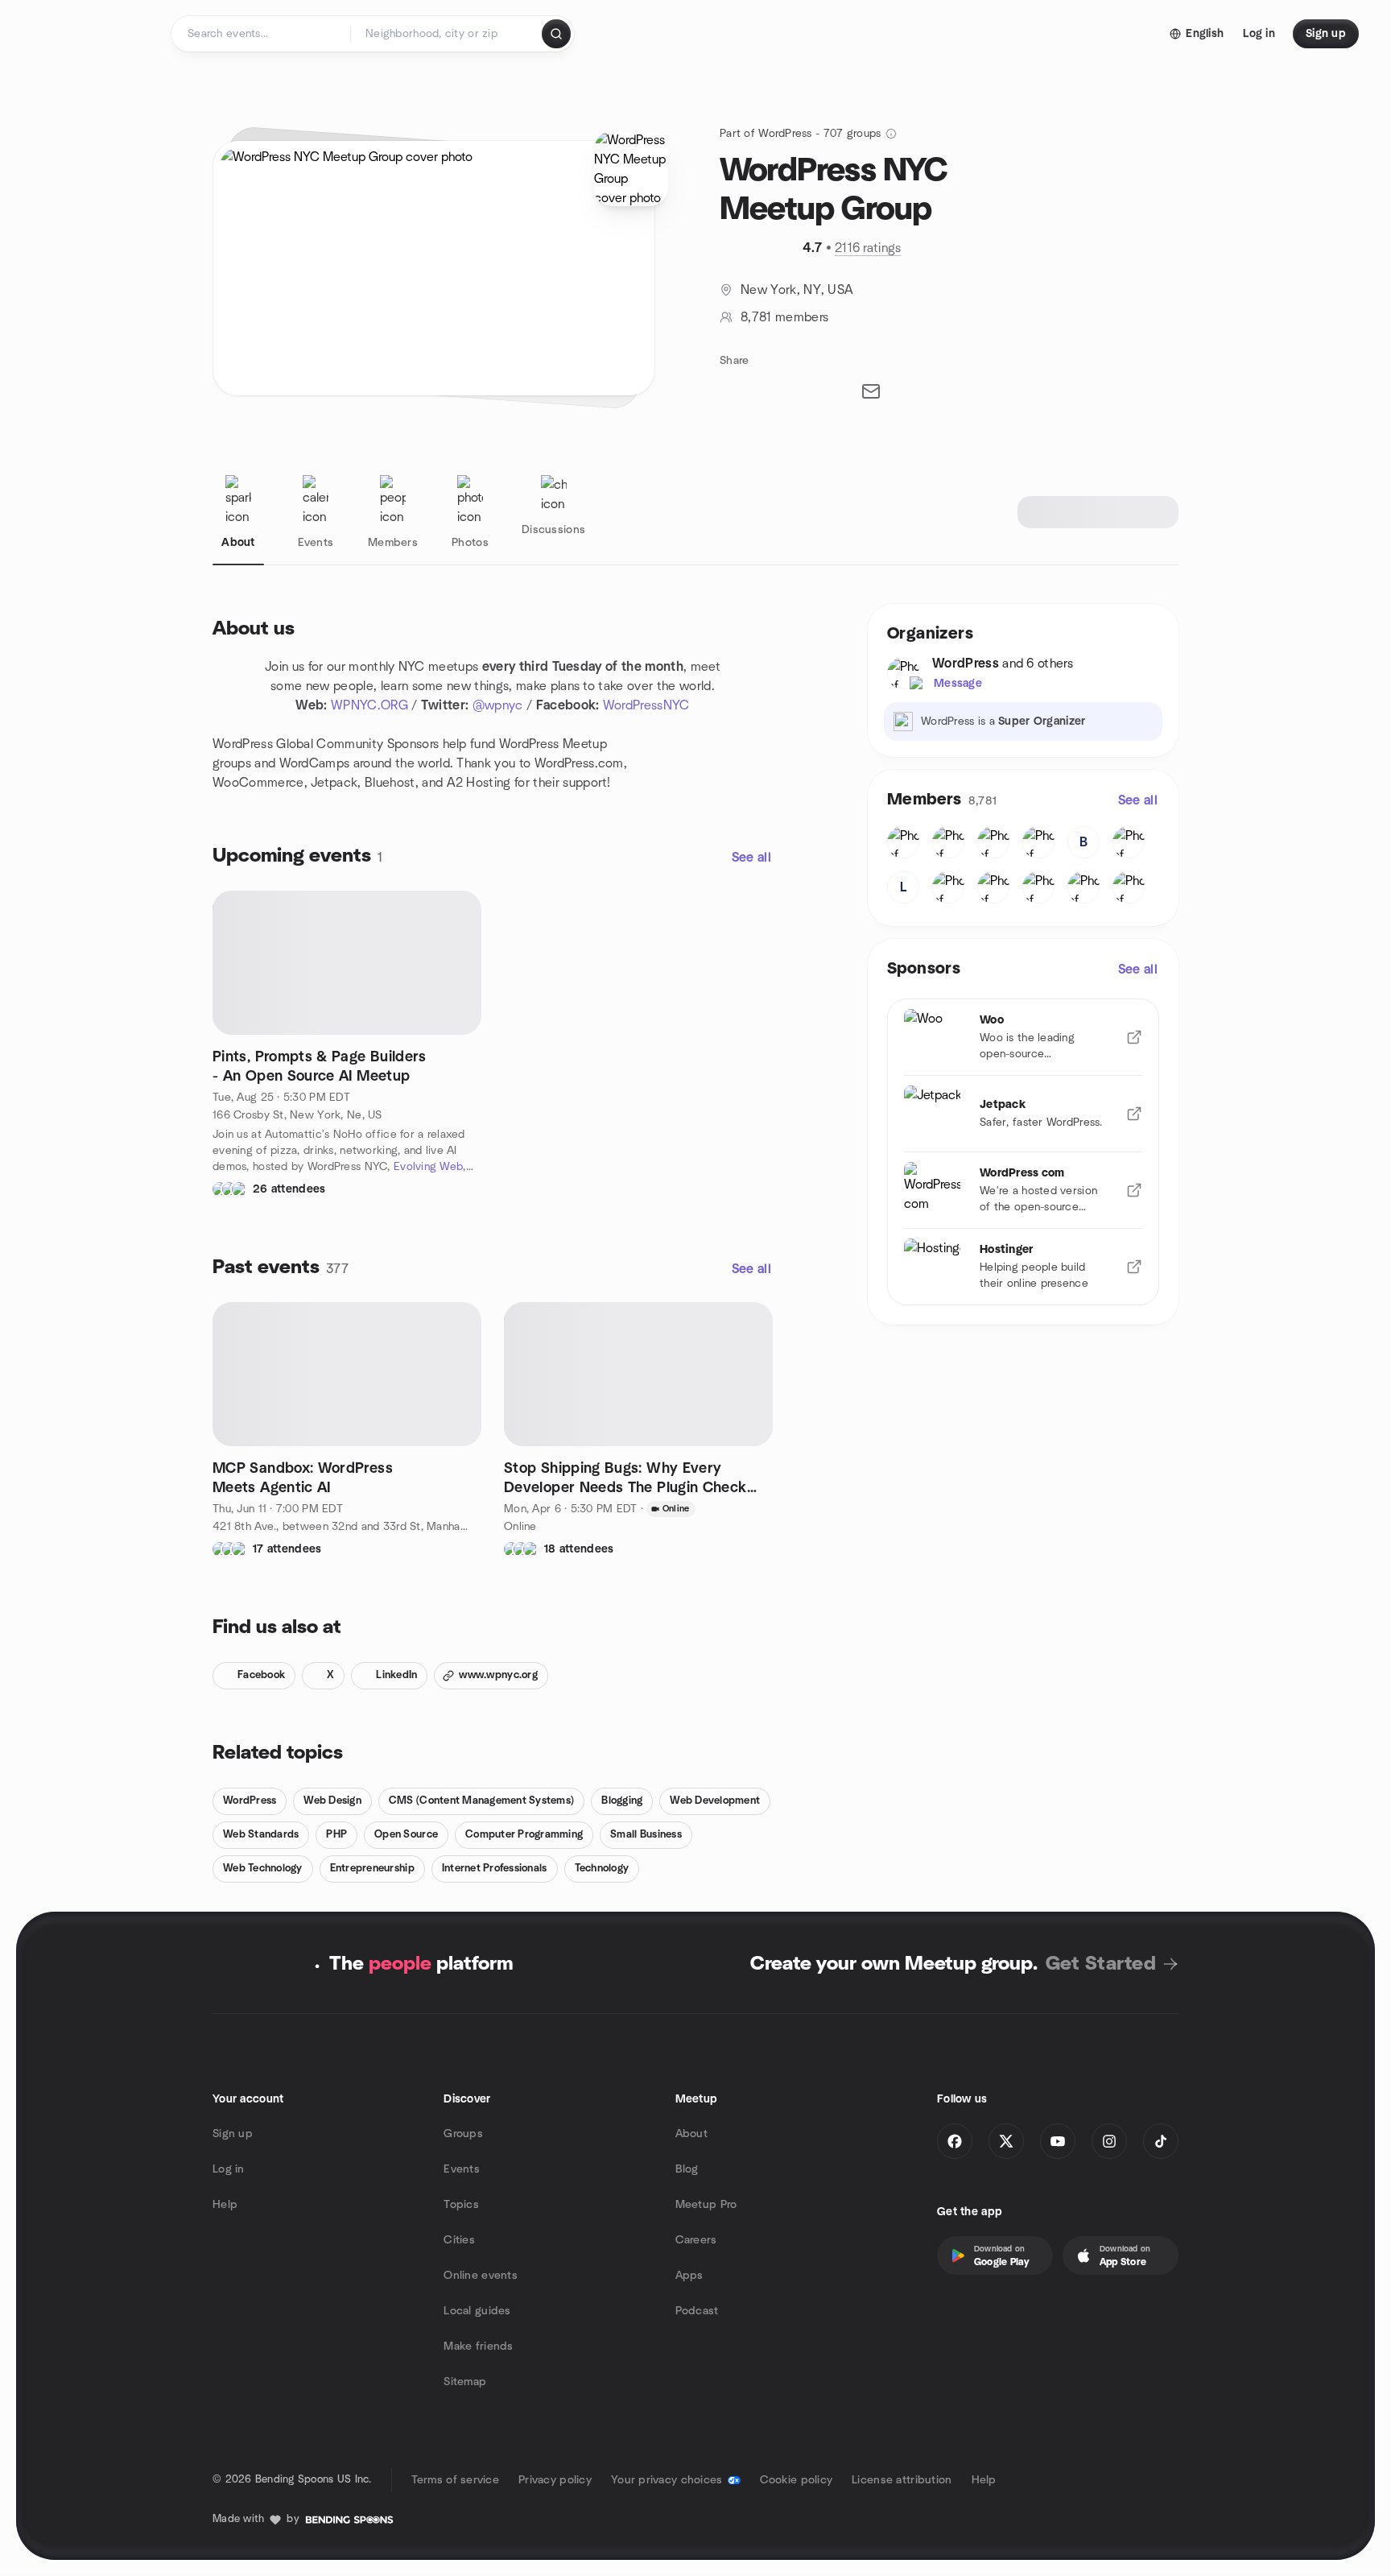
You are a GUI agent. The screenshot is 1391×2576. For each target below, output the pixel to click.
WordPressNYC (646, 705)
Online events (481, 2276)
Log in (229, 2169)
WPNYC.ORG (369, 705)
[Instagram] (1109, 2141)
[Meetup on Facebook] (955, 2141)
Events (462, 2169)
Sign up (233, 2134)
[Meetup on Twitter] (1006, 2141)
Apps (689, 2276)
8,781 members (784, 317)
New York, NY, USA (797, 290)
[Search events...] (556, 34)
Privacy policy (555, 2480)
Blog (687, 2169)
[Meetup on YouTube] (1058, 2141)
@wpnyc (498, 705)
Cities (459, 2240)
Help (225, 2205)
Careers (696, 2240)
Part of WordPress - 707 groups (800, 134)
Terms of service (455, 2480)
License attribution (902, 2480)
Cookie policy (797, 2480)
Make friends (478, 2347)
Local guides (477, 2311)
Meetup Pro (706, 2205)
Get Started (1101, 1964)
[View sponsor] (1134, 1037)
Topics (461, 2205)
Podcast (697, 2311)
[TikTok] (1161, 2141)
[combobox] (447, 34)
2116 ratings (868, 248)
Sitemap (465, 2382)
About (691, 2134)
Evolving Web (428, 1167)
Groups (463, 2134)
